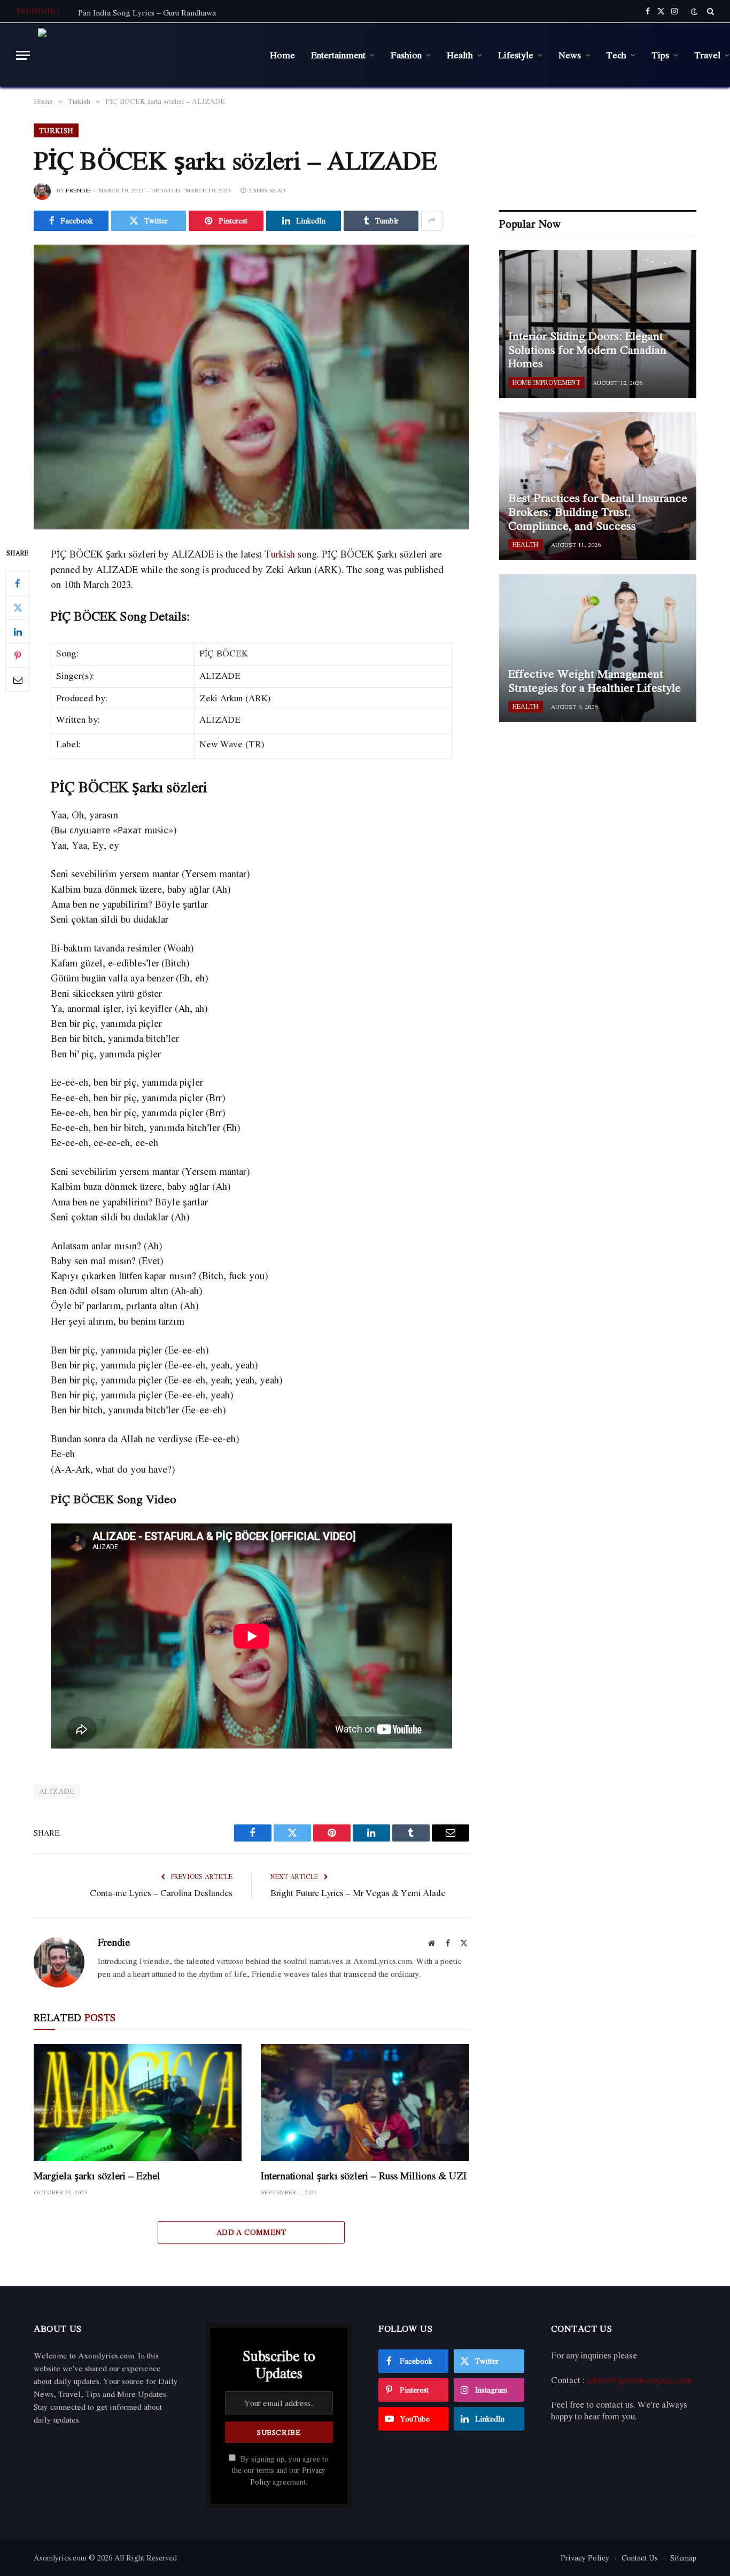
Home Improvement (546, 382)
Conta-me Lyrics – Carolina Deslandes (161, 1893)
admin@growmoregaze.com (639, 2380)
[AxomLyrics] (146, 55)
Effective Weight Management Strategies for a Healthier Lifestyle (595, 681)
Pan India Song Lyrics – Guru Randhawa (147, 12)
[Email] (18, 680)
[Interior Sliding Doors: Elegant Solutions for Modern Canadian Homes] (598, 324)
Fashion (406, 55)
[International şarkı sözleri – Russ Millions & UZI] (365, 2103)
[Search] (709, 11)
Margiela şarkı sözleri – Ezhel (97, 2176)
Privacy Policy (585, 2558)
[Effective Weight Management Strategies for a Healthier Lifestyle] (598, 648)
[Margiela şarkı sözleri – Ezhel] (138, 2103)
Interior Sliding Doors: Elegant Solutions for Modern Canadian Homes (587, 350)
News (570, 55)
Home (282, 55)
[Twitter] (18, 608)
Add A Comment (251, 2232)
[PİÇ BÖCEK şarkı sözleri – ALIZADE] (251, 387)
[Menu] (23, 55)
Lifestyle (516, 55)
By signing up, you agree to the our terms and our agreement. (280, 2470)
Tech (616, 55)
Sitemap (683, 2558)
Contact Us (640, 2558)
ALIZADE (57, 1791)
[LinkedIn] (18, 632)
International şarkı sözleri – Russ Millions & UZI (364, 2176)
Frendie (78, 190)
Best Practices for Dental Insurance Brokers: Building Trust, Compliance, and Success (598, 512)
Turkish (56, 130)
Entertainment (338, 55)
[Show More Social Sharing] (432, 221)
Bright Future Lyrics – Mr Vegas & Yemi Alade (358, 1893)
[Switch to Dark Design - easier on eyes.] (694, 11)
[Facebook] (18, 584)
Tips (660, 55)
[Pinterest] (18, 656)
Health (460, 55)
